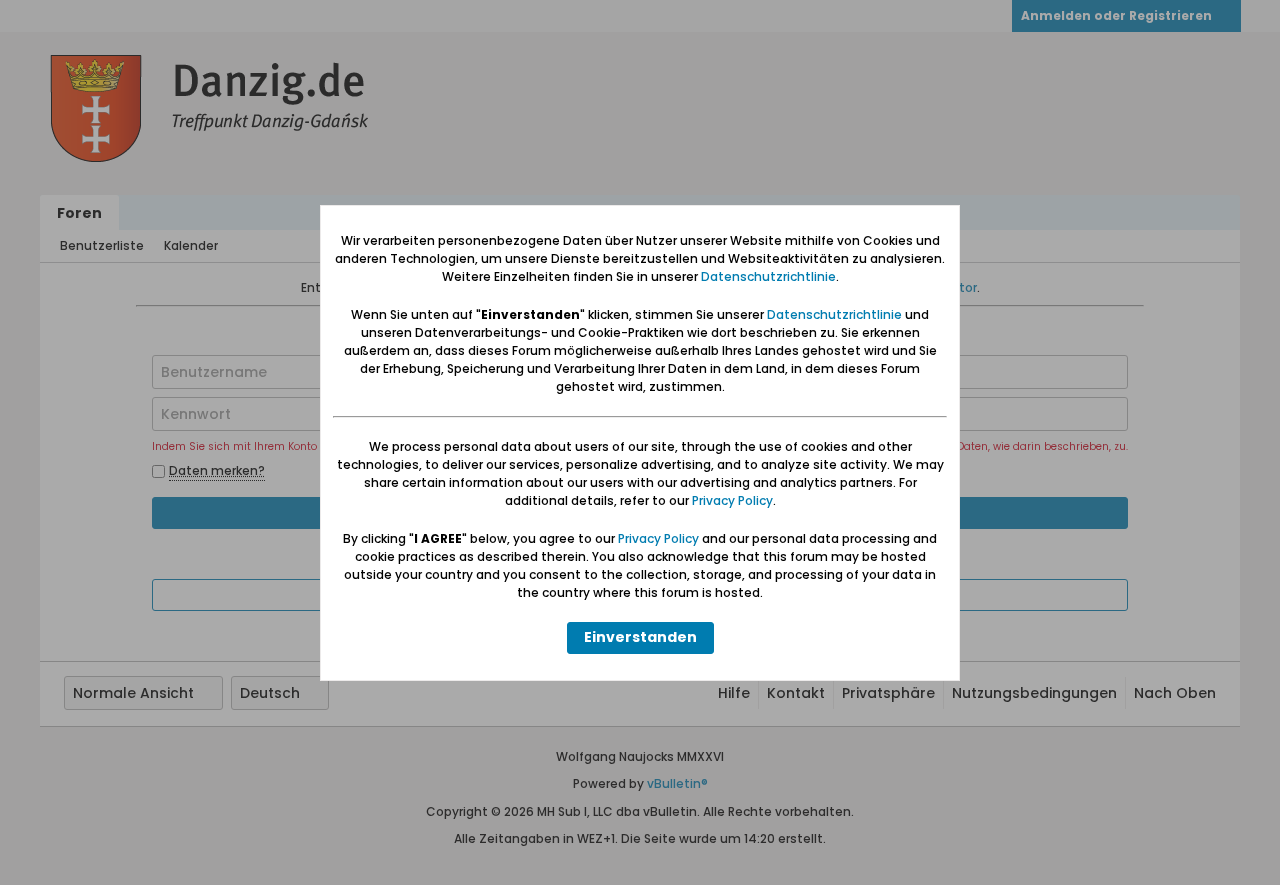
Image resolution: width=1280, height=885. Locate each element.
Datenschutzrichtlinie (768, 276)
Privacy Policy (732, 500)
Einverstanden (640, 637)
